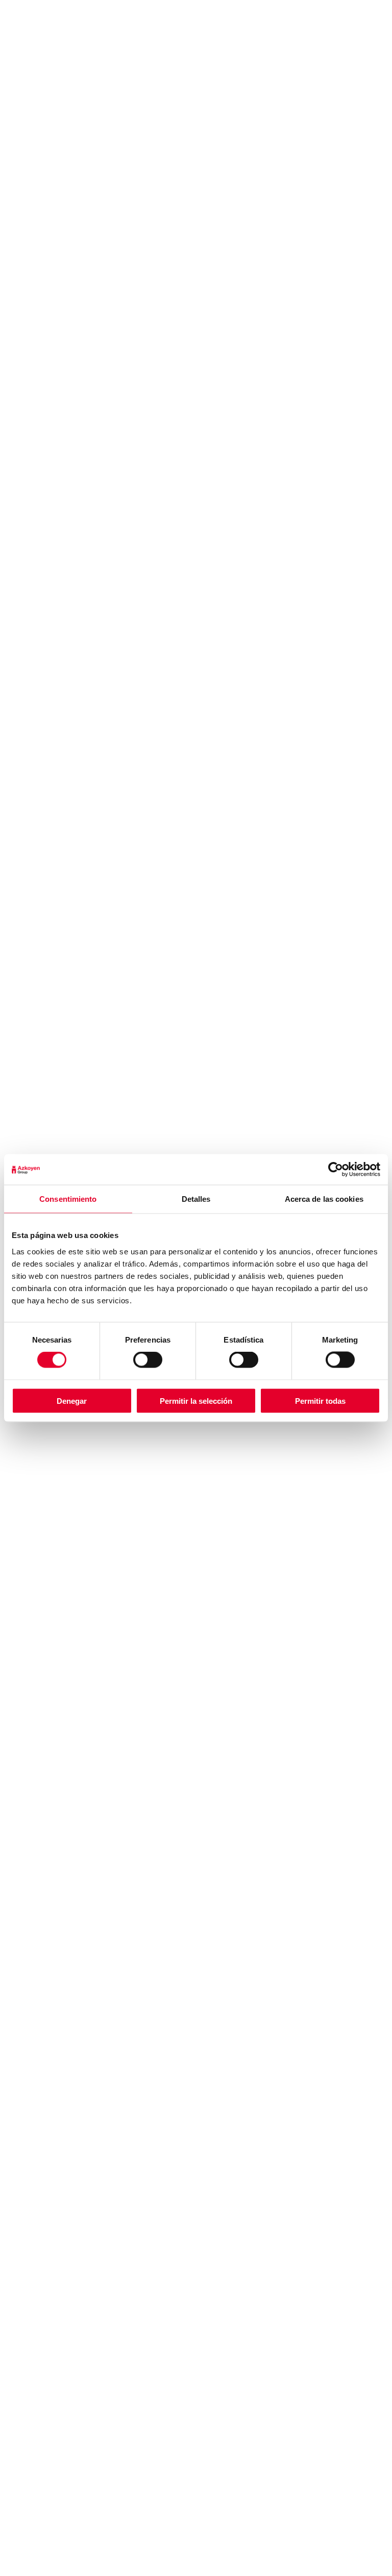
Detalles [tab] (196, 1199)
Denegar (72, 1400)
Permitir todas (320, 1400)
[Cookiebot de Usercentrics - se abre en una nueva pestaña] (336, 1170)
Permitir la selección (196, 1400)
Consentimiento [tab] (68, 1199)
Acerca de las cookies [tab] (324, 1199)
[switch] (148, 1360)
